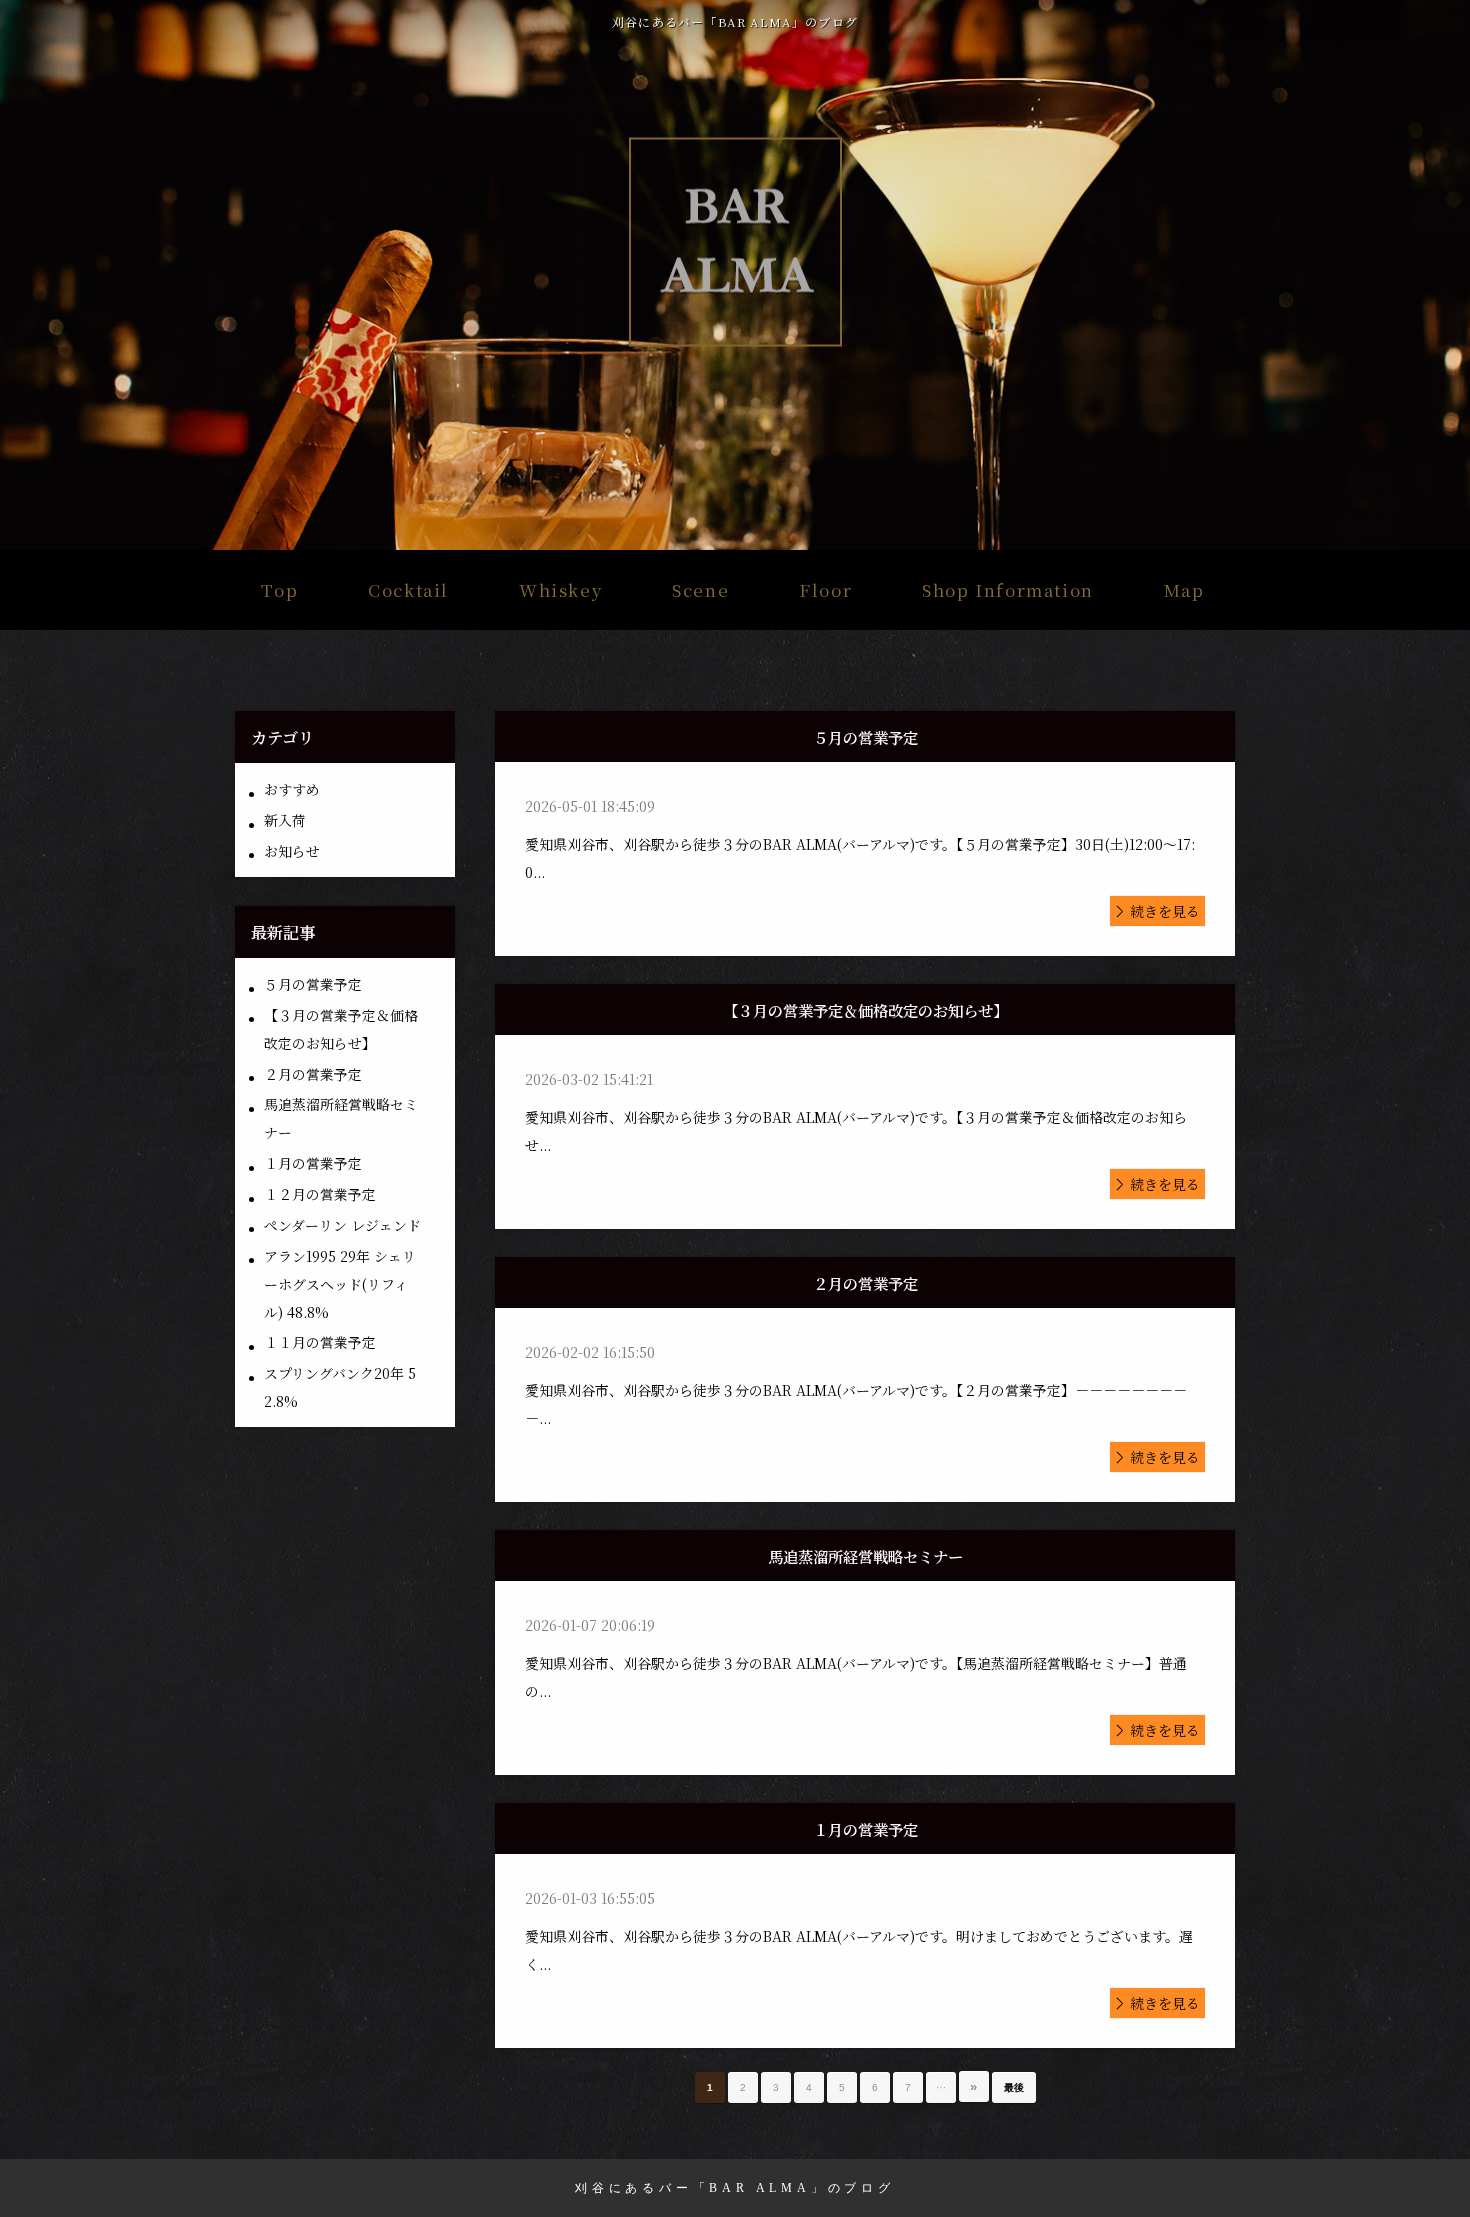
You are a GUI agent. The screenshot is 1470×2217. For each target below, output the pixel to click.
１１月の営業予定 (320, 1342)
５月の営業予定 (313, 984)
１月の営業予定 (313, 1163)
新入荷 (285, 820)
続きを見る (1165, 911)
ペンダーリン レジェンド (342, 1225)
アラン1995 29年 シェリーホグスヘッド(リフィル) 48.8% (340, 1284)
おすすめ (292, 789)
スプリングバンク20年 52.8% (340, 1387)
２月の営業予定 (313, 1074)
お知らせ (292, 851)
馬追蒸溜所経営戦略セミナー (341, 1118)
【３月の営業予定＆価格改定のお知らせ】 (341, 1029)
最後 (1014, 2087)
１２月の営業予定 (320, 1194)
